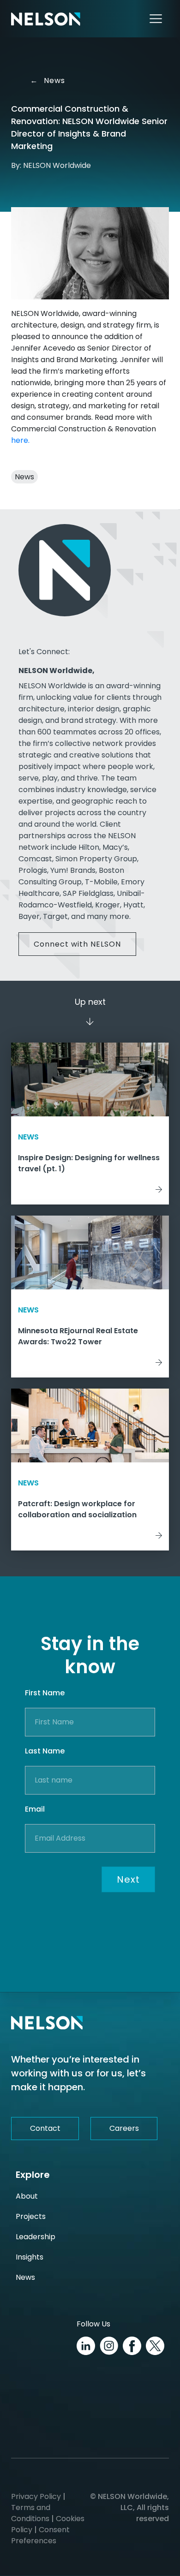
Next (128, 1879)
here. (20, 440)
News (51, 80)
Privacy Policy (36, 2496)
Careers (124, 2128)
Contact (45, 2128)
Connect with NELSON (77, 944)
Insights (30, 2257)
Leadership (36, 2237)
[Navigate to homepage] (46, 19)
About (27, 2196)
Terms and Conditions (31, 2513)
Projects (31, 2216)
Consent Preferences (40, 2535)
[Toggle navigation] (156, 19)
